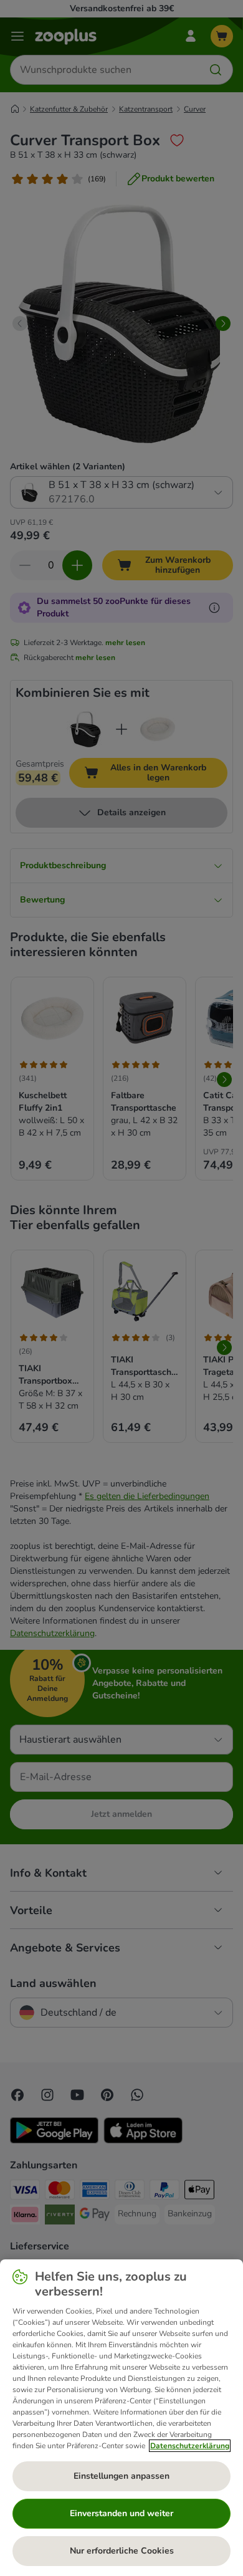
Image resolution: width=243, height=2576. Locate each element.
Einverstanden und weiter (121, 2513)
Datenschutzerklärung (190, 2446)
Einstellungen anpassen (121, 2476)
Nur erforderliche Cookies (122, 2551)
